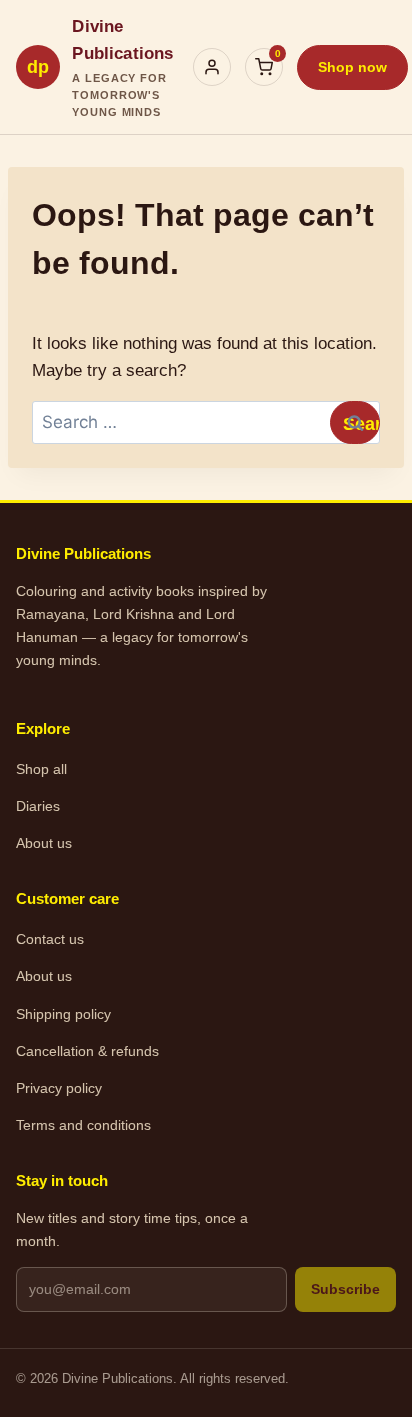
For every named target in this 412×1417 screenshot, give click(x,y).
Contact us (50, 939)
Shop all (41, 769)
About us (44, 843)
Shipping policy (63, 1014)
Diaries (38, 806)
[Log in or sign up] (212, 67)
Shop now (352, 67)
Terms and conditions (83, 1125)
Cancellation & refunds (87, 1051)
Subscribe (345, 1289)
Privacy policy (59, 1088)
